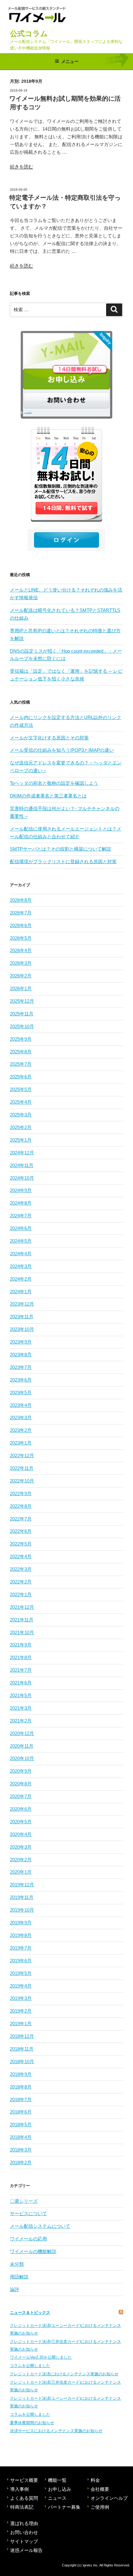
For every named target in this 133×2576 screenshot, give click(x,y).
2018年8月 (21, 2087)
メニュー (70, 61)
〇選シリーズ (24, 2201)
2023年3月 (21, 1418)
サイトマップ (24, 2541)
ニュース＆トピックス (30, 2313)
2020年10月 (22, 1758)
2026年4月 (21, 950)
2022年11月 (22, 1468)
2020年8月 (21, 1784)
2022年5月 (21, 1544)
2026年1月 (21, 988)
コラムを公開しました (30, 2366)
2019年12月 (22, 1885)
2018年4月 (21, 2137)
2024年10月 (22, 1178)
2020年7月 (21, 1796)
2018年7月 (21, 2099)
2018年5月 (21, 2124)
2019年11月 (22, 1897)
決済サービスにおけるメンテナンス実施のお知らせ (56, 2431)
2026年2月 (21, 976)
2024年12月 (22, 1153)
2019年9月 (21, 1923)
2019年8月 (21, 1935)
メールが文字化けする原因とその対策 (49, 738)
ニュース (57, 2498)
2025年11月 (22, 1014)
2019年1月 (21, 2024)
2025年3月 (21, 1115)
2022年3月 (21, 1569)
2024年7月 (21, 1216)
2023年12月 (22, 1304)
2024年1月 (21, 1292)
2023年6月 (21, 1380)
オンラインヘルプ (109, 2498)
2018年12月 (22, 2036)
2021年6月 (21, 1683)
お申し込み (60, 2489)
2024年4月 (21, 1254)
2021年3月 (21, 1708)
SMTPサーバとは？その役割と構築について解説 (60, 849)
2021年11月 (22, 1620)
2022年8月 (21, 1506)
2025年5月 (21, 1089)
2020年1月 (21, 1872)
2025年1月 (21, 1140)
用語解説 (19, 2277)
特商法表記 (22, 2507)
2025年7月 (21, 1064)
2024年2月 (21, 1279)
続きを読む (21, 167)
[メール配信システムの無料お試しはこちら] (66, 474)
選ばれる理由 (24, 2523)
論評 (15, 2289)
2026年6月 (21, 925)
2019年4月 (21, 1986)
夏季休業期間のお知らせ (32, 2423)
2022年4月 (21, 1556)
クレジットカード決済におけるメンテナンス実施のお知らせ (64, 2374)
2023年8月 (21, 1355)
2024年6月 (21, 1228)
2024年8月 (21, 1203)
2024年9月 (21, 1190)
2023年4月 (21, 1405)
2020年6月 (21, 1809)
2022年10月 (22, 1481)
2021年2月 (21, 1721)
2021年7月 (21, 1670)
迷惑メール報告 (26, 2550)
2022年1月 (21, 1594)
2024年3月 (21, 1266)
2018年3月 (21, 2150)
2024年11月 (22, 1165)
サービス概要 (24, 2480)
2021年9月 (21, 1645)
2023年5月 (21, 1393)
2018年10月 (22, 2062)
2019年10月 (22, 1910)
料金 (95, 2480)
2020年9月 (21, 1771)
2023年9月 (21, 1342)
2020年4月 (21, 1834)
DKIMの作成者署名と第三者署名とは (48, 796)
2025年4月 (21, 1102)
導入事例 (19, 2489)
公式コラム (29, 33)
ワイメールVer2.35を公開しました (41, 2357)
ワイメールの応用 (28, 2239)
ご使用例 (100, 2507)
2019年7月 (21, 1948)
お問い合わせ (24, 2532)
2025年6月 (21, 1077)
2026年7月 (21, 913)
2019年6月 (21, 1961)
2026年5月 (21, 938)
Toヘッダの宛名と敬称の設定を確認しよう (54, 783)
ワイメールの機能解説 (33, 2251)
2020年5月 (21, 1822)
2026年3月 (21, 963)
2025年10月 (22, 1026)
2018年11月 (22, 2049)
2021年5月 (21, 1695)
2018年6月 (21, 2112)
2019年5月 (21, 1973)
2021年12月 (22, 1607)
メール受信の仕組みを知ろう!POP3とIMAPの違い (62, 750)
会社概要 (100, 2489)
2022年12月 (22, 1455)
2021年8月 (21, 1657)
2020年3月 (21, 1847)
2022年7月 (21, 1519)
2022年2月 (21, 1582)
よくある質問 (28, 413)
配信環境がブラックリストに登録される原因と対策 (63, 861)
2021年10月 (22, 1632)
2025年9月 (21, 1039)
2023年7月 (21, 1367)
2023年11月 (22, 1317)
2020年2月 (21, 1860)
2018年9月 (21, 2074)
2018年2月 (21, 2162)
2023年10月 (22, 1329)
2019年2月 (21, 2011)
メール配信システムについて (40, 2226)
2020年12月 (22, 1733)
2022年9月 (21, 1493)
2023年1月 (21, 1443)
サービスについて (28, 2213)
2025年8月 (21, 1052)
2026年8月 (21, 900)
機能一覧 (57, 2480)
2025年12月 (22, 1001)
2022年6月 (21, 1531)
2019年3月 (21, 1998)
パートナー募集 (64, 2507)
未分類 (17, 2264)
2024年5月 (21, 1241)
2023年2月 (21, 1430)
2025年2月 (21, 1127)
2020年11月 (22, 1746)
